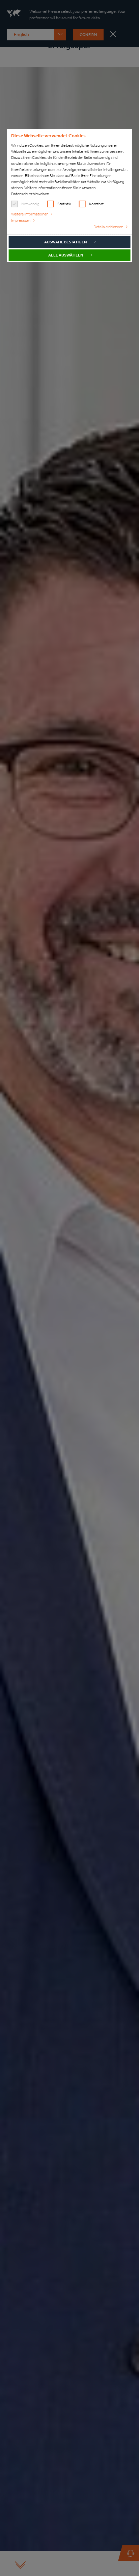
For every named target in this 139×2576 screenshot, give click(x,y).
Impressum (21, 220)
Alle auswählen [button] (66, 255)
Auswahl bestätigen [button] (66, 242)
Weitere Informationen (30, 214)
